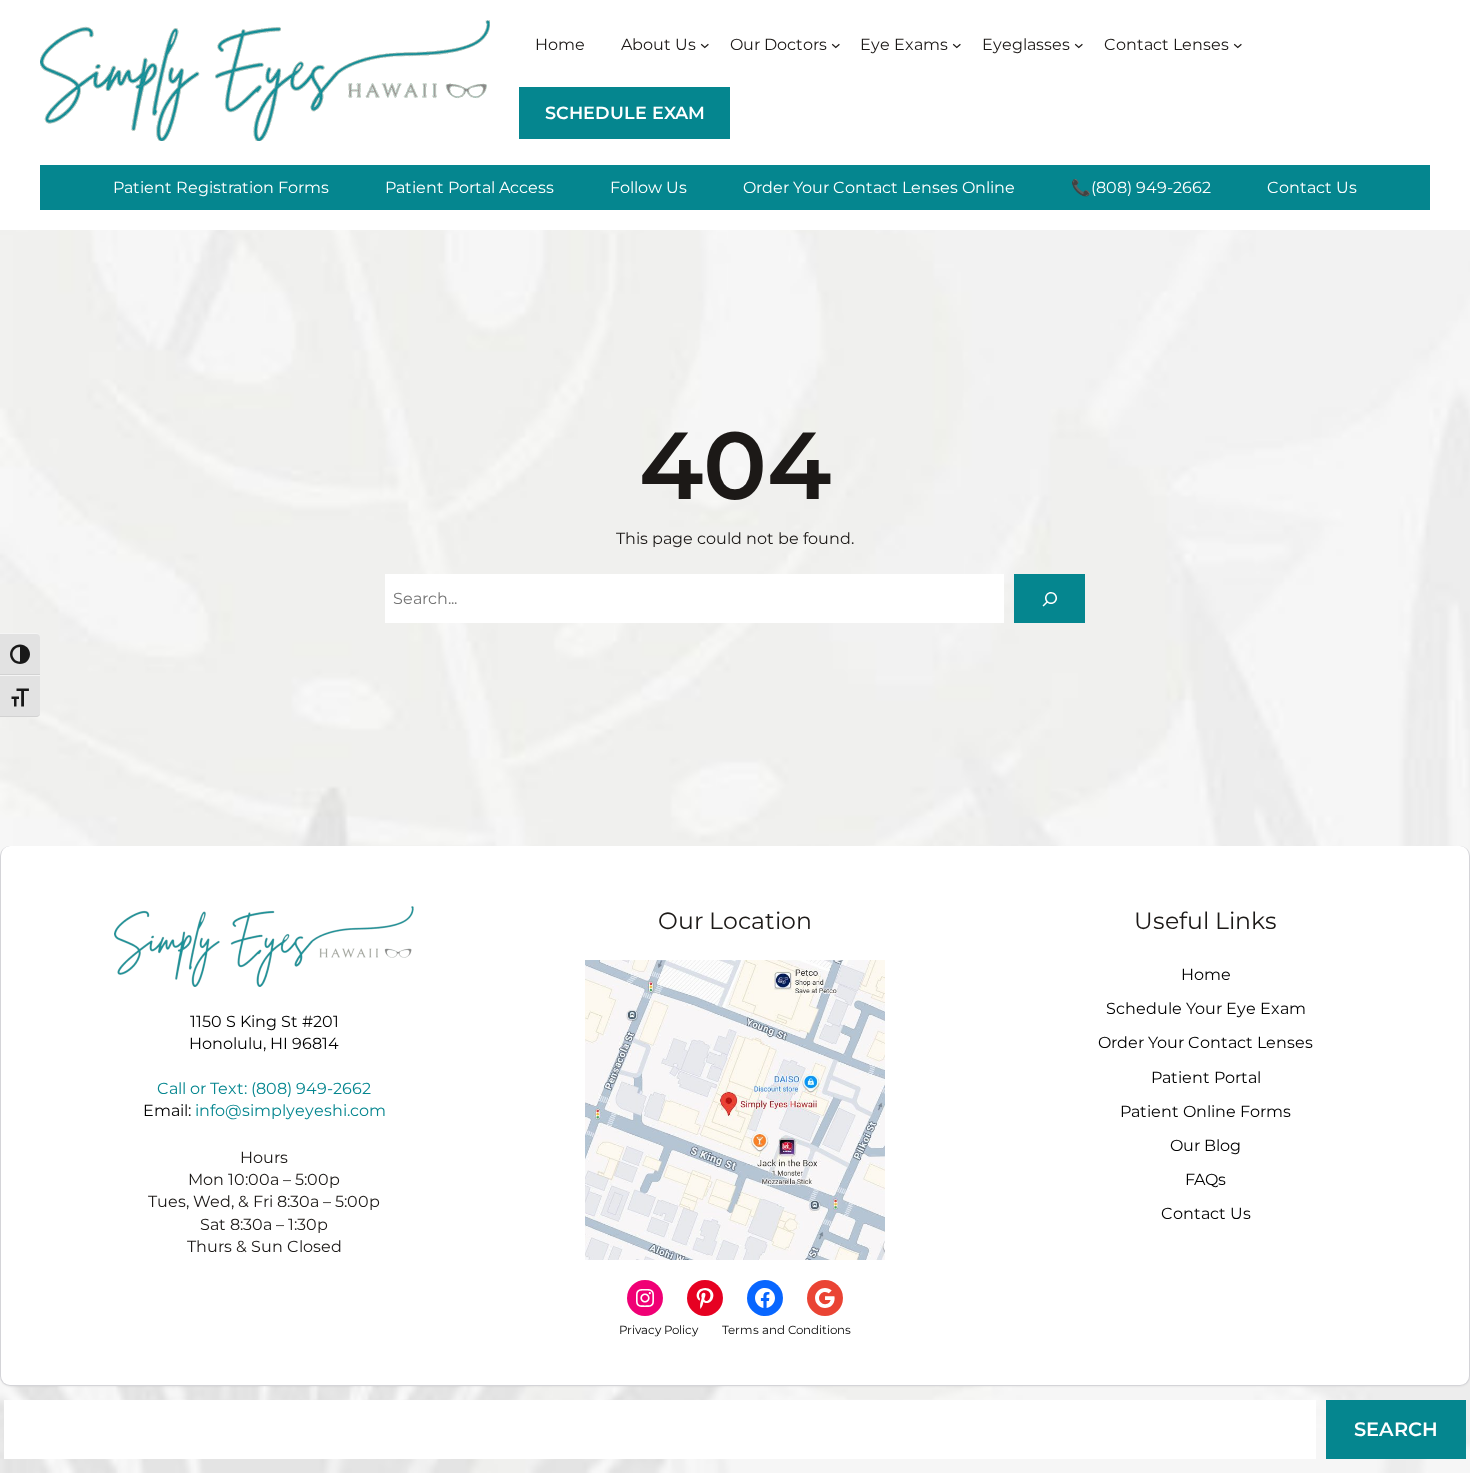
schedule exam (625, 112)
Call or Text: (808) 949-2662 (264, 1088)
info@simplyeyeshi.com (290, 1110)
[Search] (1049, 598)
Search (1396, 1429)
